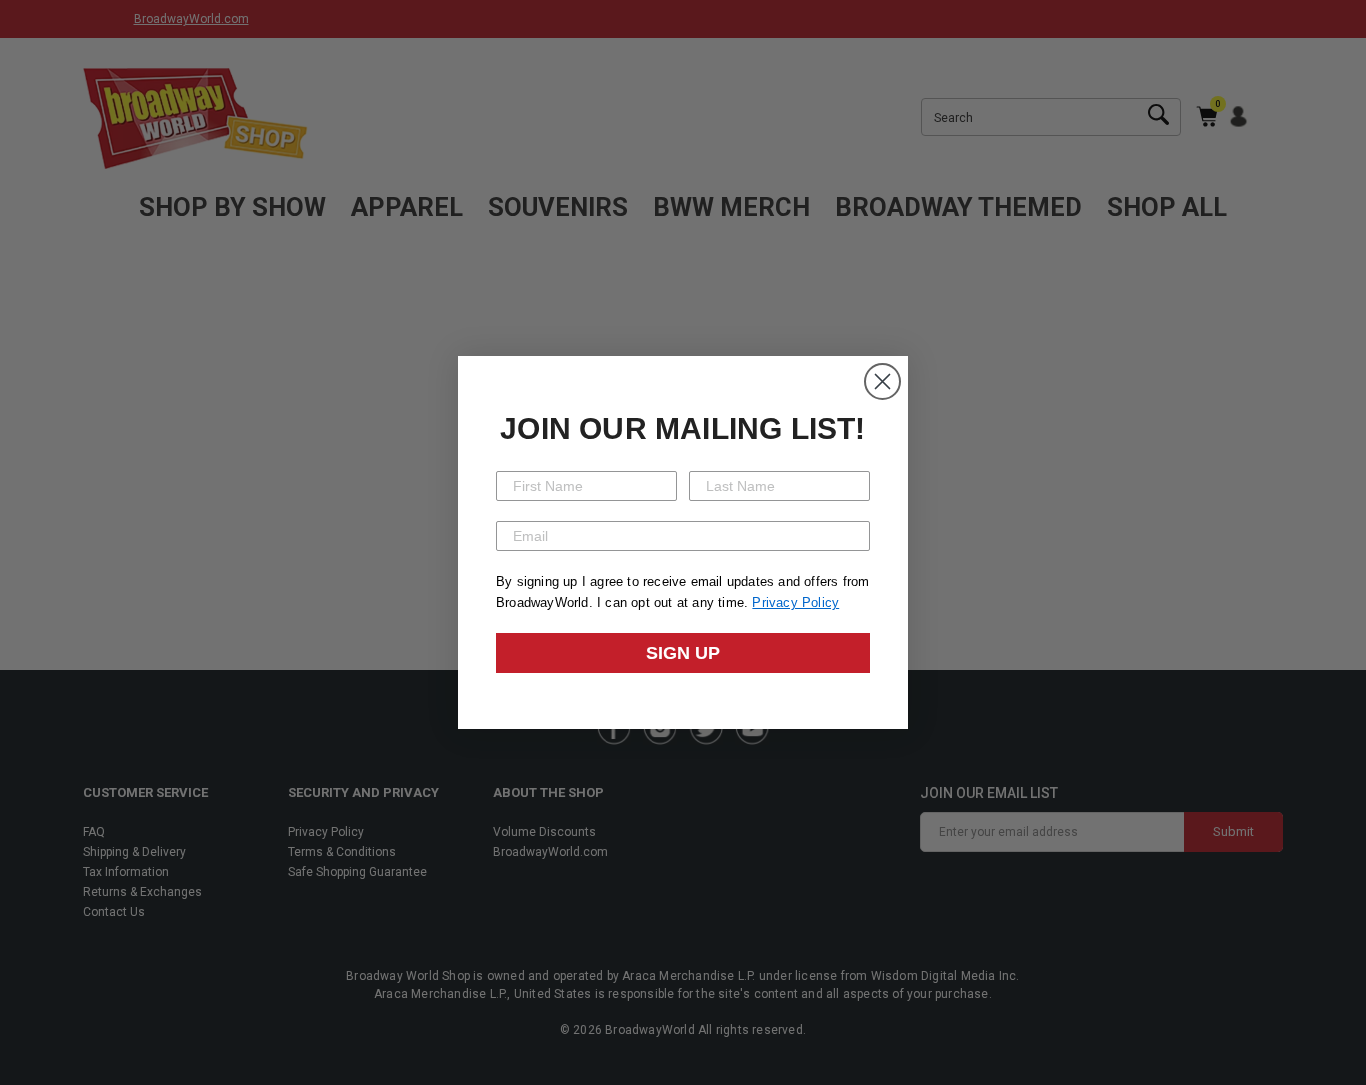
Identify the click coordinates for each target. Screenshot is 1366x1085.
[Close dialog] (882, 381)
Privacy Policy (795, 602)
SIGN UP (683, 653)
